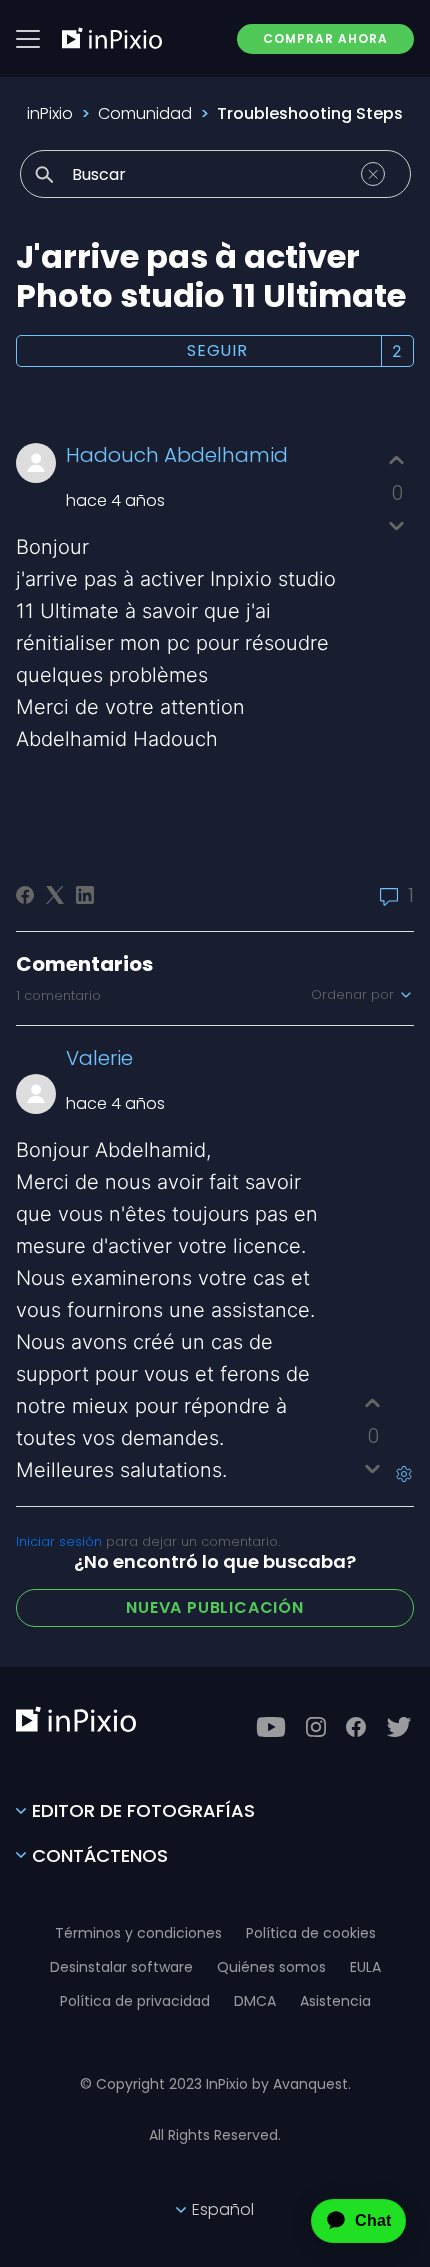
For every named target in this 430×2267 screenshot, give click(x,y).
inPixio (50, 113)
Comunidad (145, 113)
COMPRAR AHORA (325, 38)
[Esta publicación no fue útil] (396, 525)
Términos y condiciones (138, 1933)
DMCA (255, 2001)
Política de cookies (311, 1933)
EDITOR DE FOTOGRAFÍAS (143, 1810)
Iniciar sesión (59, 1541)
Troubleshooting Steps (310, 113)
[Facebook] (25, 895)
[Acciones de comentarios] (404, 1474)
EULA (365, 1967)
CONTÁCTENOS (100, 1855)
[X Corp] (55, 895)
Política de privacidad (135, 2001)
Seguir (217, 350)
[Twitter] (399, 1727)
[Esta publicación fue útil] (396, 460)
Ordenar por (354, 995)
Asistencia (335, 2001)
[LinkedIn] (85, 895)
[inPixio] (112, 38)
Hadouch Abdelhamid (177, 455)
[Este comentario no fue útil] (372, 1468)
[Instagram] (316, 1727)
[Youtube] (271, 1727)
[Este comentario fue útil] (372, 1403)
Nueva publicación (215, 1607)
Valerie (99, 1058)
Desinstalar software (121, 1967)
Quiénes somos (271, 1967)
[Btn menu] (28, 39)
